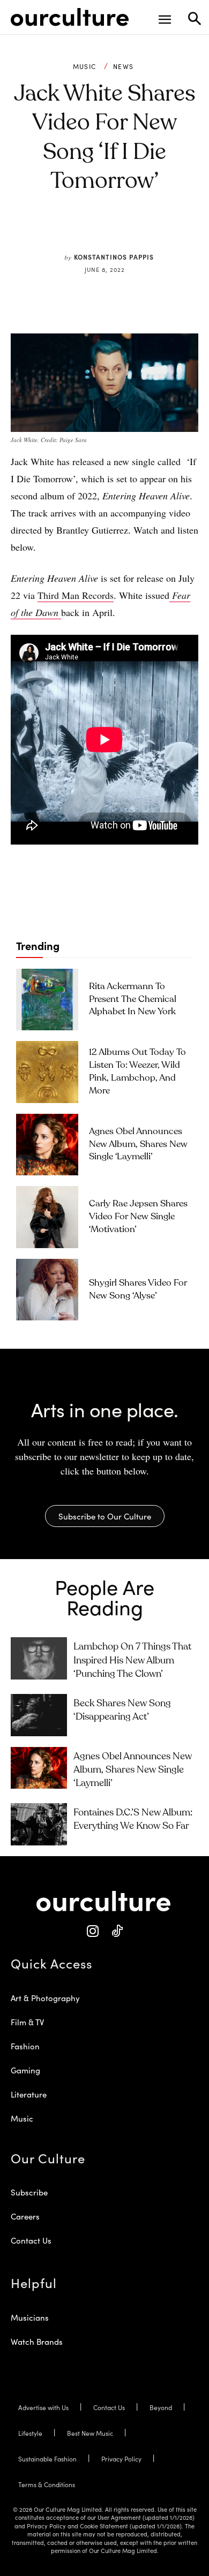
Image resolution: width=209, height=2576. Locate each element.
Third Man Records (76, 595)
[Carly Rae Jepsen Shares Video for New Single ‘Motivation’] (47, 1217)
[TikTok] (117, 1931)
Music (85, 66)
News (123, 66)
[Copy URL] (146, 232)
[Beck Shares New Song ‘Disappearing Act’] (39, 1715)
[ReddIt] (121, 232)
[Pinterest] (96, 232)
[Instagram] (92, 1931)
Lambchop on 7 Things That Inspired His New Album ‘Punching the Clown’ (132, 1660)
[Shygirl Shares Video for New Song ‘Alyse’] (47, 1290)
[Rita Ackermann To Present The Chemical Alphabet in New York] (47, 1000)
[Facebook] (72, 232)
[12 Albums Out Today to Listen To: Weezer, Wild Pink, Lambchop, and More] (47, 1072)
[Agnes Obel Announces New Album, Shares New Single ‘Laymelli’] (47, 1145)
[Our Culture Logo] (70, 17)
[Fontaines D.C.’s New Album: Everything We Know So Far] (39, 1824)
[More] (171, 232)
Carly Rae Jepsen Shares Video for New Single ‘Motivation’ (138, 1217)
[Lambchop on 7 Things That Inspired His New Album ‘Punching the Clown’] (39, 1658)
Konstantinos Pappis (114, 257)
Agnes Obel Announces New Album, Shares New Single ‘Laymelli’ (138, 1145)
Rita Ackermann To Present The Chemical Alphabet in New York (133, 1000)
